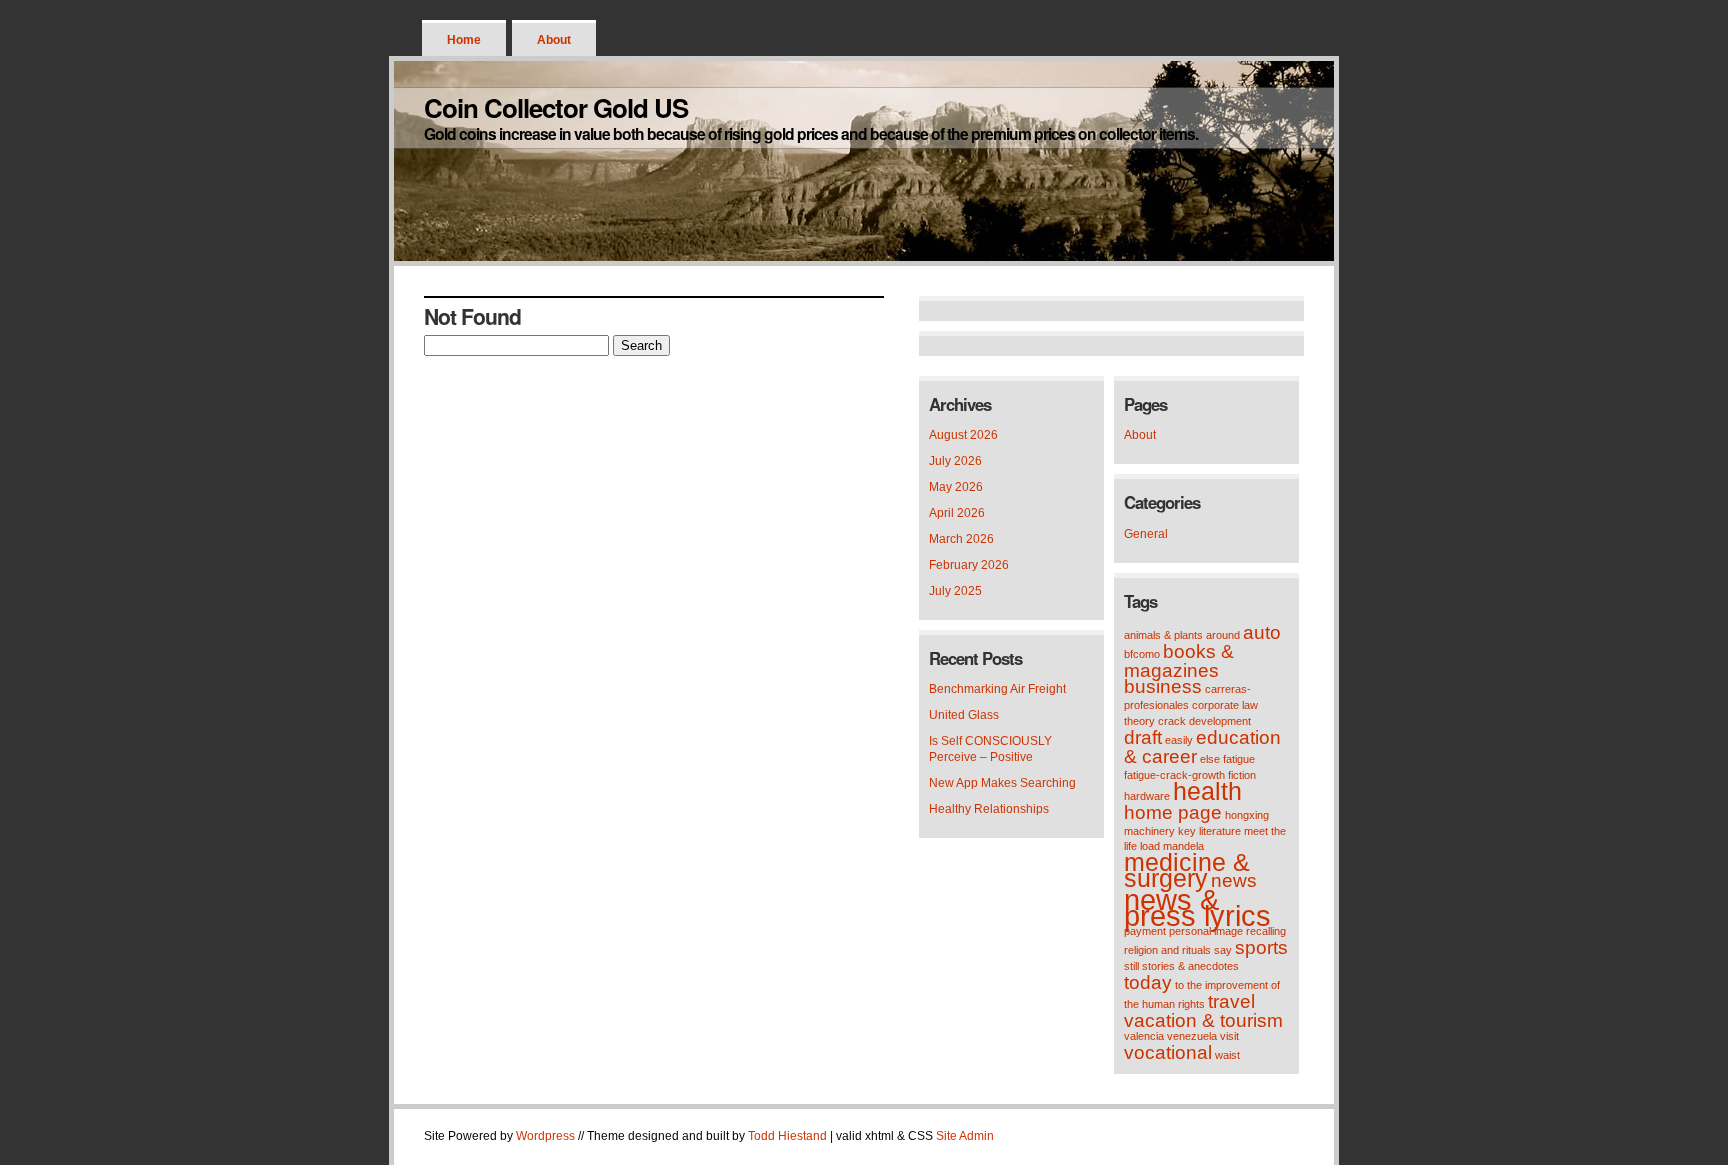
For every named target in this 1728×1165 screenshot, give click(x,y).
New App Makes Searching (1002, 783)
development (1220, 721)
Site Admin (965, 1136)
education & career (1202, 747)
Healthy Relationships (989, 809)
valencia (1144, 1036)
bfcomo (1142, 654)
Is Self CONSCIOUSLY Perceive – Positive (990, 749)
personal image (1206, 931)
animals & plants (1163, 635)
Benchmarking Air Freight (997, 689)
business (1163, 686)
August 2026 (963, 435)
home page (1173, 812)
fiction (1242, 775)
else (1210, 759)
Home (464, 40)
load (1150, 846)
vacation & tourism (1203, 1020)
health (1207, 791)
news (1234, 880)
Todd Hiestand (787, 1136)
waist (1227, 1055)
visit (1229, 1036)
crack (1172, 721)
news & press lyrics (1197, 907)
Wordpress (545, 1136)
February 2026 (969, 565)
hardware (1147, 796)
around (1223, 635)
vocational (1168, 1052)
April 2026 (957, 513)
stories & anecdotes (1190, 966)
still (1131, 966)
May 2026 (956, 487)
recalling (1266, 931)
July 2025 (955, 591)
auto (1262, 632)
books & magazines (1179, 661)
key (1187, 831)
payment (1145, 931)
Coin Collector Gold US (556, 107)
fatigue (1239, 759)
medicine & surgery (1187, 870)
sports (1261, 947)
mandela (1183, 846)
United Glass (964, 715)
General (1146, 534)
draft (1143, 737)
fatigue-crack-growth (1174, 775)
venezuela (1192, 1036)
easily (1179, 740)
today (1148, 982)
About (554, 40)
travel (1231, 1001)
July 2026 (955, 461)
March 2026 (961, 539)
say (1223, 950)
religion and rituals (1167, 950)
